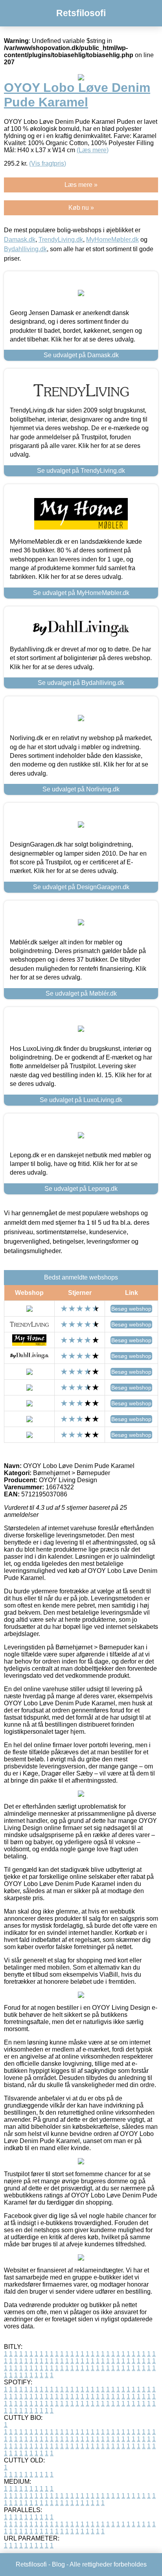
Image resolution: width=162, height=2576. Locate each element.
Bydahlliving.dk (25, 249)
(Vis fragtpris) (48, 163)
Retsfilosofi (81, 13)
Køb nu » (81, 208)
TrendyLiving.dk (61, 240)
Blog (58, 2564)
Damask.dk (20, 240)
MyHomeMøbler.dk (112, 240)
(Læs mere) (93, 150)
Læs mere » (81, 185)
